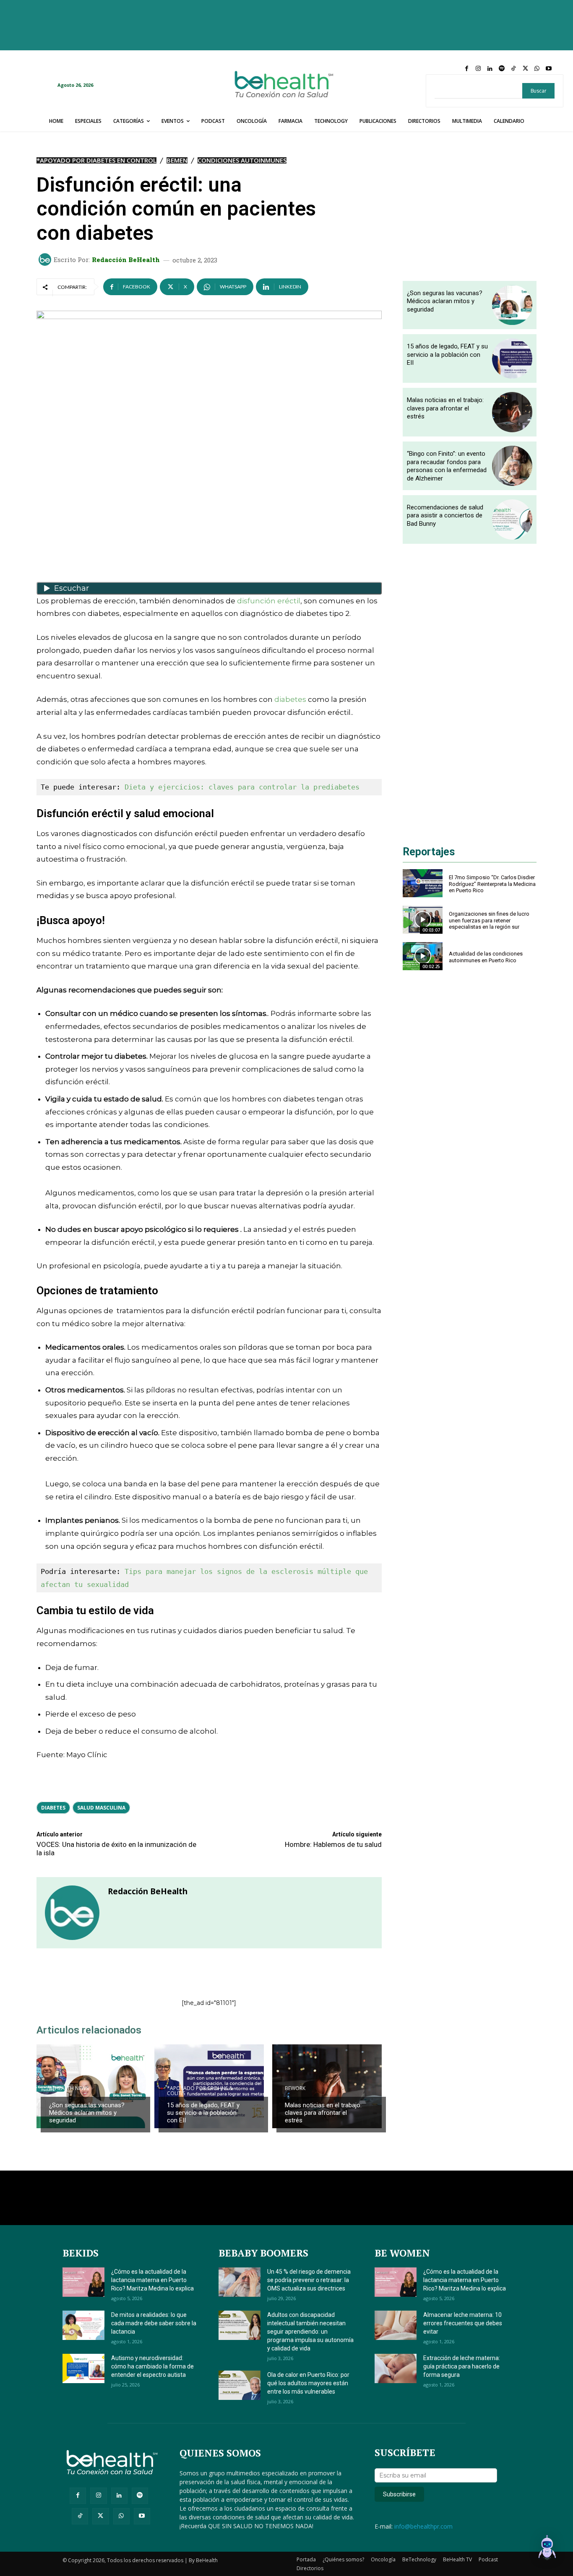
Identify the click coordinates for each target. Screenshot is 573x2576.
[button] (547, 2549)
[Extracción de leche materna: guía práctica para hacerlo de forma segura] (396, 2368)
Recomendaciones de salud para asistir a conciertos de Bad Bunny (445, 515)
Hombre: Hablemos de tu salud (333, 1844)
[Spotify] (502, 69)
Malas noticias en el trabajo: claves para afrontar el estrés (323, 2113)
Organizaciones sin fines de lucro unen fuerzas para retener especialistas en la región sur (489, 920)
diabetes (290, 699)
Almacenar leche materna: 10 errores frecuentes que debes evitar (463, 2323)
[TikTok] (513, 69)
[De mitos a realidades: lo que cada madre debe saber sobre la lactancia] (83, 2325)
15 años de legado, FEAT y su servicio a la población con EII (203, 2113)
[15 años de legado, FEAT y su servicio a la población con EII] (512, 358)
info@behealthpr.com (423, 2526)
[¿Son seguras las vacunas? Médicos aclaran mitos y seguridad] (91, 2086)
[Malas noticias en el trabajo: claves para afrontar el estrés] (327, 2086)
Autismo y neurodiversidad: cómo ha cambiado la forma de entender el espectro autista (152, 2366)
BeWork (295, 2088)
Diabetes (53, 1808)
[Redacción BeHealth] (46, 260)
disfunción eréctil (269, 601)
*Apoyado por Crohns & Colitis (200, 2091)
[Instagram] (478, 69)
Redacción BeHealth (126, 260)
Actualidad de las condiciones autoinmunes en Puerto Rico (486, 957)
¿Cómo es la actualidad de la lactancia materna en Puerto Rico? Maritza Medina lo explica (152, 2280)
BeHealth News (69, 2088)
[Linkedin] (490, 69)
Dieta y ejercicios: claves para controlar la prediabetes (242, 787)
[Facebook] (466, 69)
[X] (525, 69)
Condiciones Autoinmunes (242, 160)
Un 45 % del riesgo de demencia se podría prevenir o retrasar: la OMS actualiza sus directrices (309, 2280)
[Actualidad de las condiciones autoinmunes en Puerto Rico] (423, 956)
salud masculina (101, 1808)
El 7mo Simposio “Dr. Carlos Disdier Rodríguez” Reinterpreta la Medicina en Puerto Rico (492, 884)
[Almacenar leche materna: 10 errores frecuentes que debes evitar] (396, 2325)
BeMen (177, 160)
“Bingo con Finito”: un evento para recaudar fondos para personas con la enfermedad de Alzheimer (447, 466)
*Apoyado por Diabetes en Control (96, 160)
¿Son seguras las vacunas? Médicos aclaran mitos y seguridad (87, 2113)
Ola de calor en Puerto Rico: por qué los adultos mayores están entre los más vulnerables (308, 2383)
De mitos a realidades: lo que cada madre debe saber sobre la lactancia (154, 2323)
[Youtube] (549, 69)
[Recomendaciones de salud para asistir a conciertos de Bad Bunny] (512, 519)
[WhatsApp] (537, 69)
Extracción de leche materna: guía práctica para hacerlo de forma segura (462, 2366)
